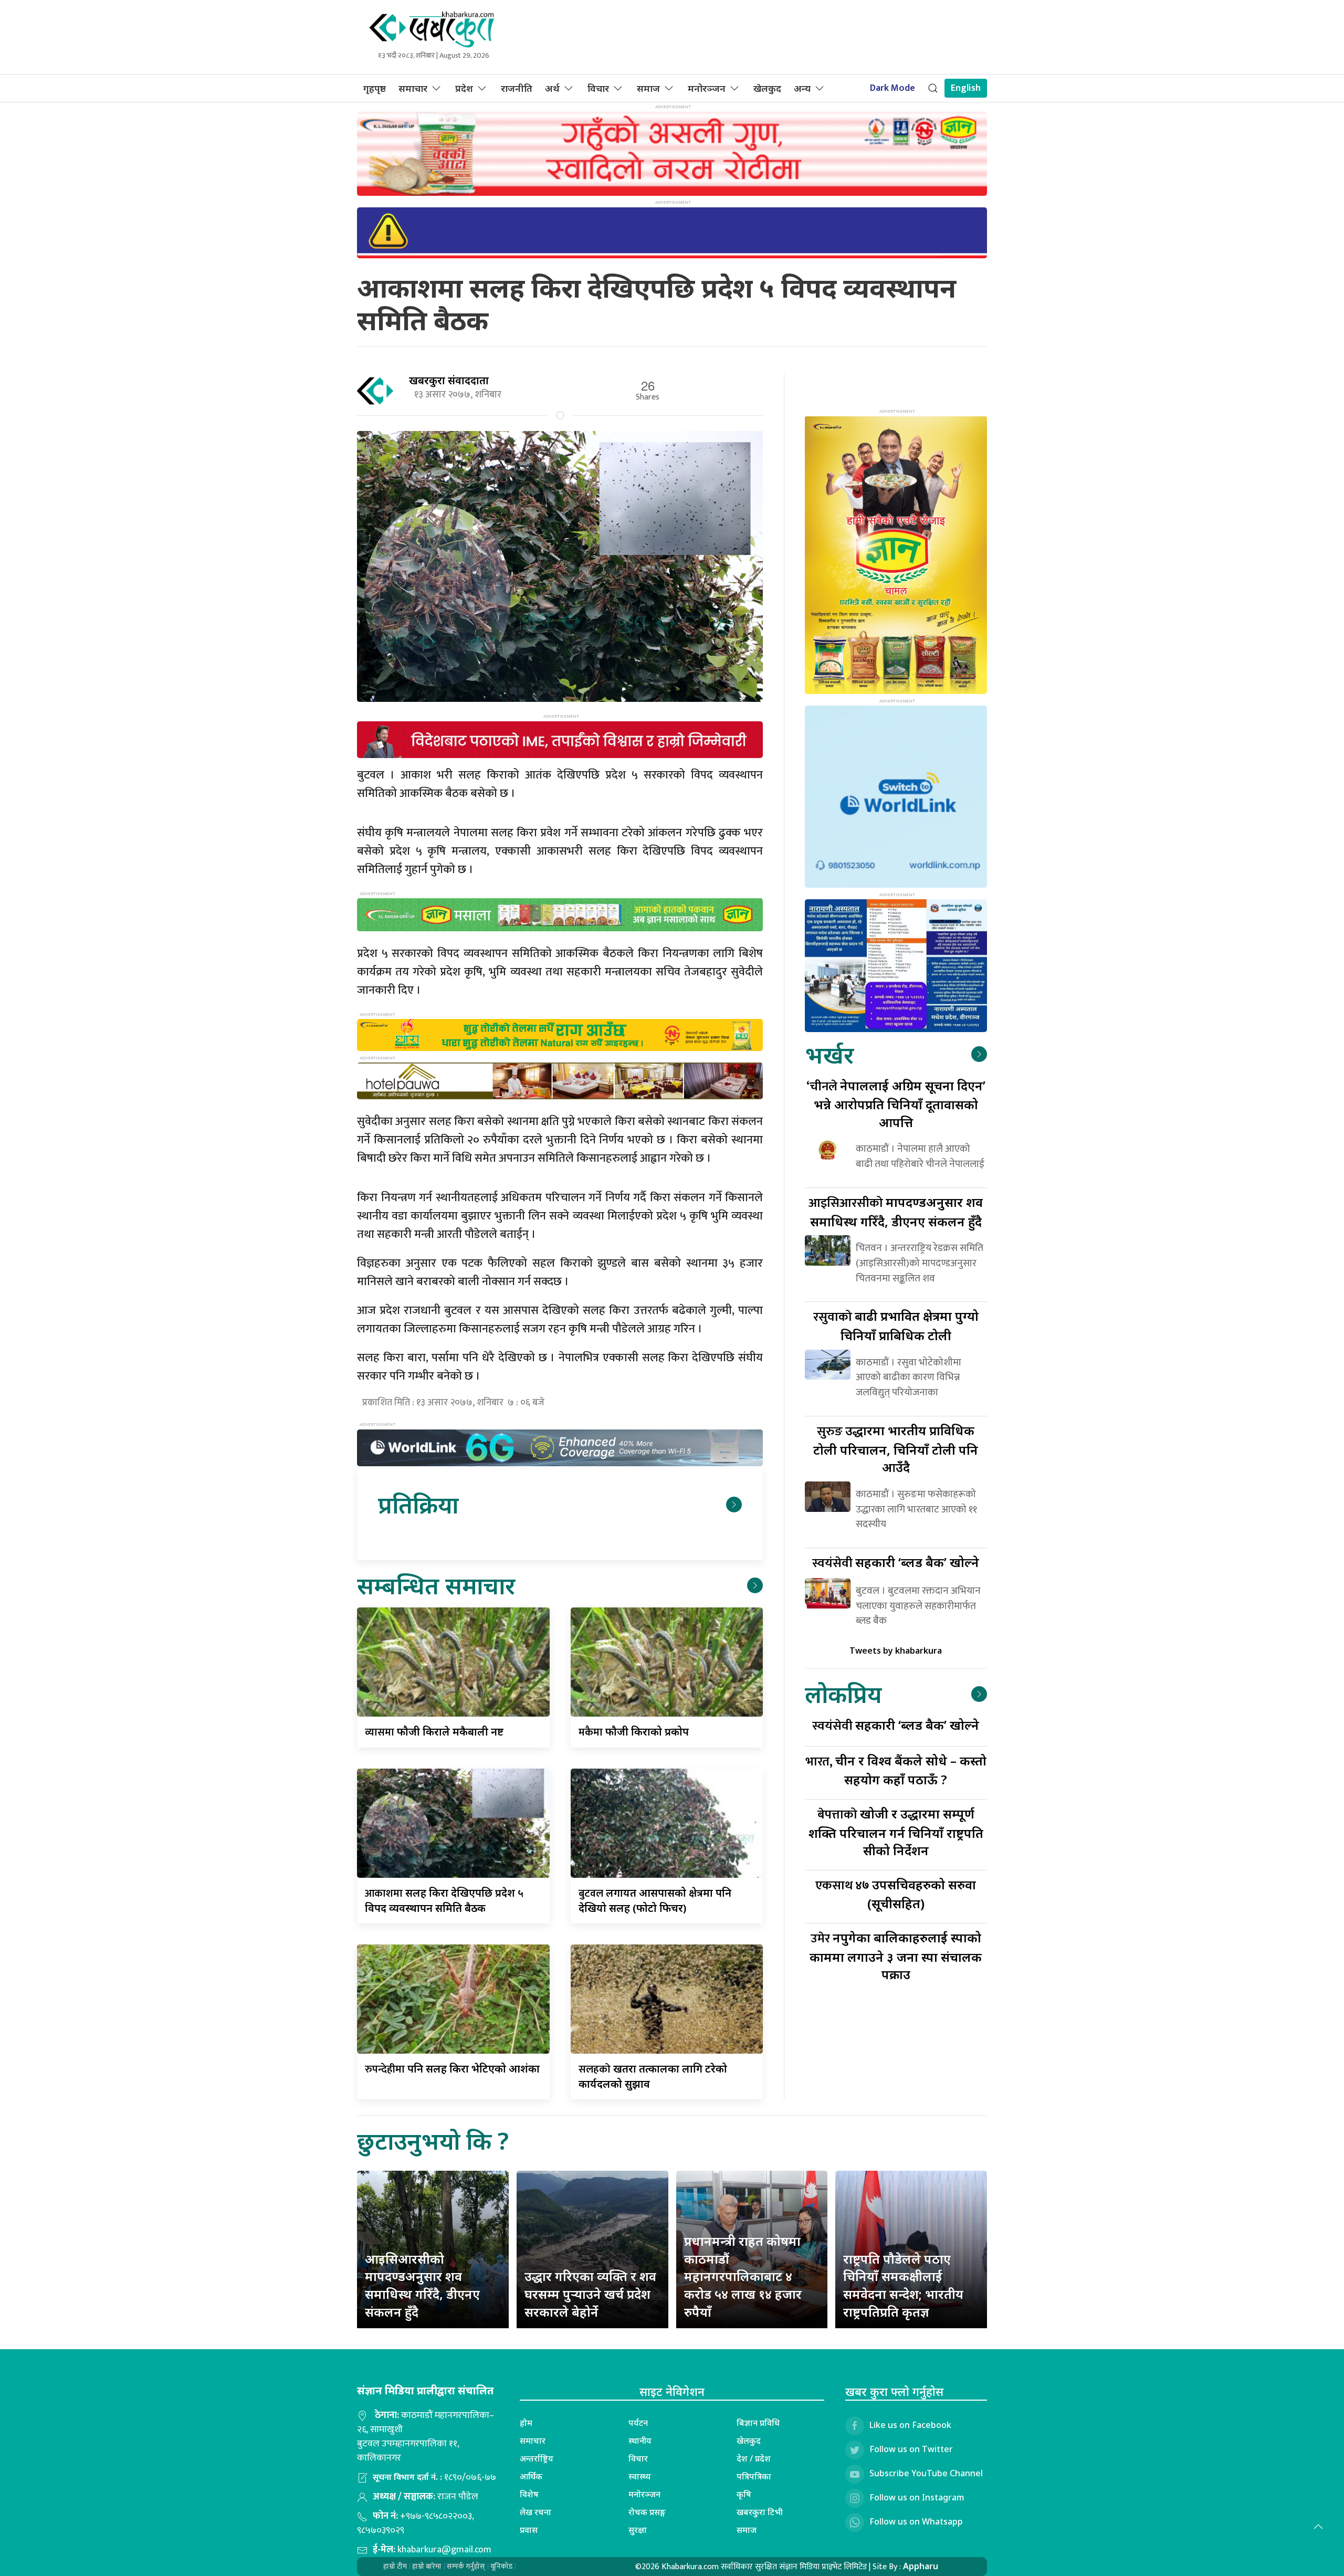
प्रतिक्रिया (418, 1504)
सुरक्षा (638, 2530)
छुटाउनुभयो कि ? (433, 2141)
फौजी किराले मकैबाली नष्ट (434, 1732)
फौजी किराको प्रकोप (634, 1732)
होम (526, 2423)
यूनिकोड (501, 2566)
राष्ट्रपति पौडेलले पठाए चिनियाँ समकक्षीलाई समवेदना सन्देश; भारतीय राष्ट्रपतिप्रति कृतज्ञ (903, 2285)
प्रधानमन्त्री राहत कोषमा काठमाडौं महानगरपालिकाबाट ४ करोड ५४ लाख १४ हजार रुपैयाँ (743, 2276)
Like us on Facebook (910, 2425)
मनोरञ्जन (707, 88)
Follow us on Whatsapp (916, 2521)
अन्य (802, 88)
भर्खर (829, 1054)
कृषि (744, 2494)
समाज (648, 88)
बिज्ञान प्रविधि (758, 2423)
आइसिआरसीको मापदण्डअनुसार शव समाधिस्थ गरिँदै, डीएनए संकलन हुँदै (422, 2285)
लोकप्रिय (843, 1694)
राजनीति (517, 88)
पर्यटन (638, 2423)
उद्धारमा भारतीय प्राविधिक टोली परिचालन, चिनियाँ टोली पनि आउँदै (896, 1449)
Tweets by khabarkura (896, 1650)
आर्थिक (531, 2476)
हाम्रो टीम (395, 2566)
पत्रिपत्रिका (754, 2476)
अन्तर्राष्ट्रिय (537, 2458)
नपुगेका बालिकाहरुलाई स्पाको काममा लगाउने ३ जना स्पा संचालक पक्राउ (896, 1956)
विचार (598, 88)
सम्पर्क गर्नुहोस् (466, 2566)
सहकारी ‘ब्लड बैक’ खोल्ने (896, 1562)
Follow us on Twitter (911, 2449)
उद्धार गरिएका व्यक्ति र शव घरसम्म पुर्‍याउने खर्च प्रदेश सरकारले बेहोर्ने (590, 2294)
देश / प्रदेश (754, 2458)
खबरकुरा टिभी (760, 2512)
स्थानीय (640, 2441)
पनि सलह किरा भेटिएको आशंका (452, 2069)
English (966, 88)
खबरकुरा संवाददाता (449, 380)
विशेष (529, 2494)
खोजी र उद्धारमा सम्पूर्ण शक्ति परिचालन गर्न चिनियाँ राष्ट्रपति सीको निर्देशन (896, 1832)
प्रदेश (464, 88)
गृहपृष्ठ (375, 88)
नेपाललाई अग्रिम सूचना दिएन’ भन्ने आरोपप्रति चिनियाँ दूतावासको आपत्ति (896, 1104)
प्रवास (529, 2530)
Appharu (921, 2566)
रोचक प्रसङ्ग (647, 2512)
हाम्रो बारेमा (427, 2566)
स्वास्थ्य (640, 2476)
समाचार (413, 88)
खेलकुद (767, 88)
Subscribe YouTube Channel (926, 2473)
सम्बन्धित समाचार (436, 1585)
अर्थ (552, 88)
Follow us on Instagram (917, 2497)
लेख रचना (535, 2512)
